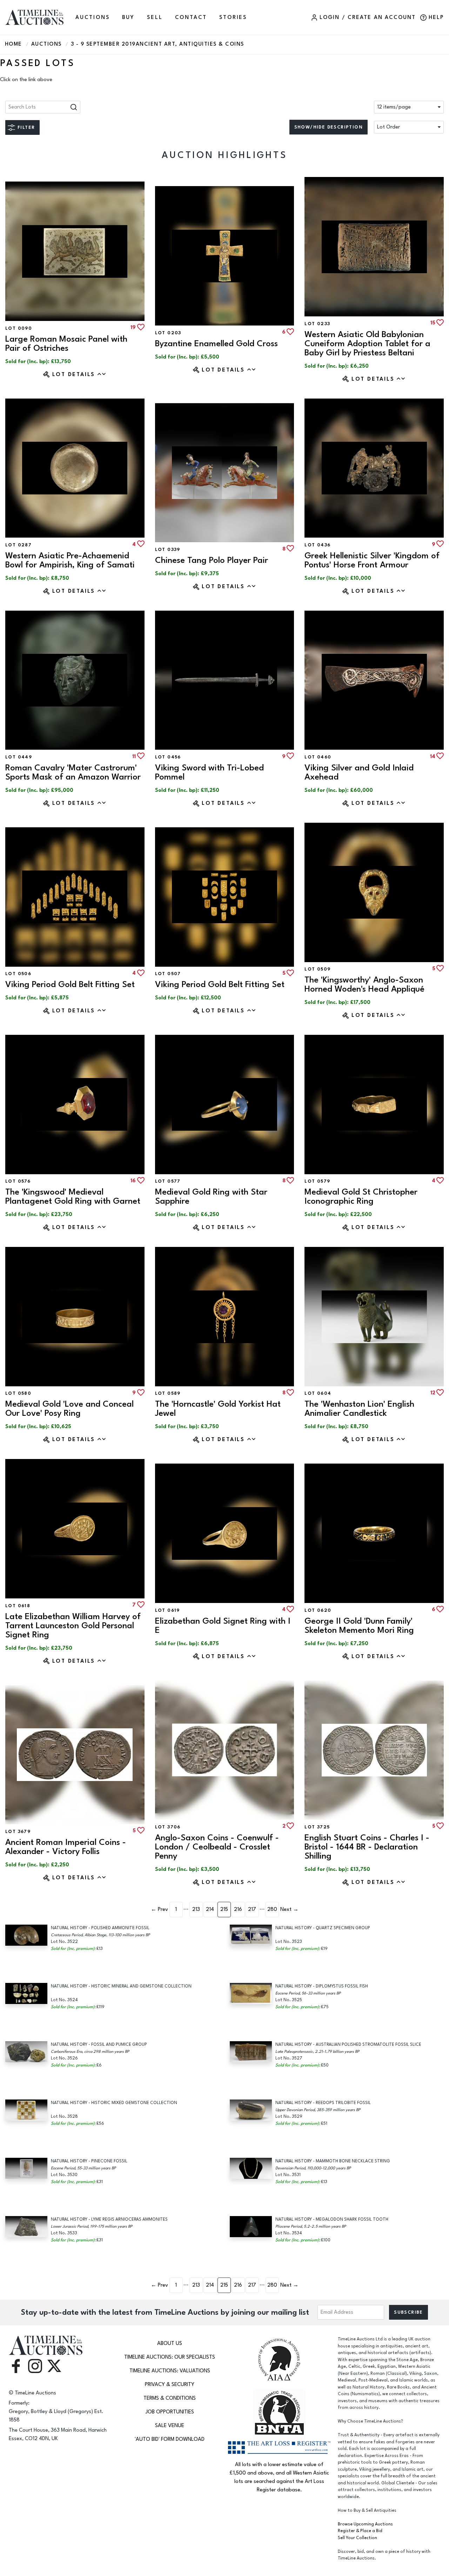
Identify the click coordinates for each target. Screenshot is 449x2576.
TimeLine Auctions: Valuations (170, 2371)
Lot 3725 (317, 1827)
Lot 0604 (318, 1393)
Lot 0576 (18, 1181)
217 (252, 1909)
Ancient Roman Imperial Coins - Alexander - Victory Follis (66, 1847)
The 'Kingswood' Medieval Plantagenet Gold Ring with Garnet (73, 1197)
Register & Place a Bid (360, 2531)
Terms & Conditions (170, 2398)
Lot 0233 (317, 324)
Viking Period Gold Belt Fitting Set (70, 984)
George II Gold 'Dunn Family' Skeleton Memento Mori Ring (359, 1626)
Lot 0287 (18, 545)
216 (238, 1909)
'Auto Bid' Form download (170, 2439)
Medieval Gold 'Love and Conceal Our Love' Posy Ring (69, 1409)
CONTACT (191, 17)
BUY (128, 17)
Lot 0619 (167, 1610)
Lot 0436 (317, 545)
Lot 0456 (168, 757)
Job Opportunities (170, 2412)
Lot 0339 (168, 550)
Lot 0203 (168, 333)
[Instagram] (35, 2365)
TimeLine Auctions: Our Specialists (170, 2357)
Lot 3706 (168, 1827)
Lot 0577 (168, 1181)
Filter (26, 127)
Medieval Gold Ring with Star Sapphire (211, 1197)
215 (224, 1909)
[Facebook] (16, 2365)
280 (272, 1909)
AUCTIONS (92, 17)
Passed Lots (38, 63)
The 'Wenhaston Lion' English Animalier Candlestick (359, 1409)
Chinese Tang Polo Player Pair (212, 560)
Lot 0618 (18, 1606)
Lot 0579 (317, 1181)
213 (196, 1909)
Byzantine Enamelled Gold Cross (216, 344)
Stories (233, 17)
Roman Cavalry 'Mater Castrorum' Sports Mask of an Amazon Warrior (73, 772)
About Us (170, 2343)
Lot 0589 (168, 1393)
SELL (155, 17)
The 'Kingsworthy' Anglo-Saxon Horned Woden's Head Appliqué (364, 984)
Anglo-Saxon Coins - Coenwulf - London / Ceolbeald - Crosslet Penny (217, 1847)
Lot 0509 (317, 969)
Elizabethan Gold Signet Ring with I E (223, 1626)
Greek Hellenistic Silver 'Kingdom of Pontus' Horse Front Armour (372, 560)
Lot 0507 (168, 974)
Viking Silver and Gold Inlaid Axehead (359, 772)
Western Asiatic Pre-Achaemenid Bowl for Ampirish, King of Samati (70, 560)
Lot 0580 (18, 1393)
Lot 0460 (318, 757)
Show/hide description (329, 127)
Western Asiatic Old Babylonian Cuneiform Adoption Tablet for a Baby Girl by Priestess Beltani (367, 344)
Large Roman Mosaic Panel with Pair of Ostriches (66, 344)
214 (210, 1909)
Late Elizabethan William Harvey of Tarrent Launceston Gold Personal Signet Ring (73, 1626)
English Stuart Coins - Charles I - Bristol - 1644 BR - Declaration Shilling (367, 1847)
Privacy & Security (170, 2384)
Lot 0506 (18, 974)
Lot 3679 (18, 1832)
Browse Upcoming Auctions (365, 2524)
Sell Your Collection (357, 2538)
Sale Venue (170, 2426)
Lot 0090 (19, 328)
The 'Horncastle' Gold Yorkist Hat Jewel (218, 1409)
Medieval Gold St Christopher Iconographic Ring (361, 1197)
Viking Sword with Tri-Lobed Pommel (209, 772)
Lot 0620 (318, 1610)
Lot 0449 (19, 757)
